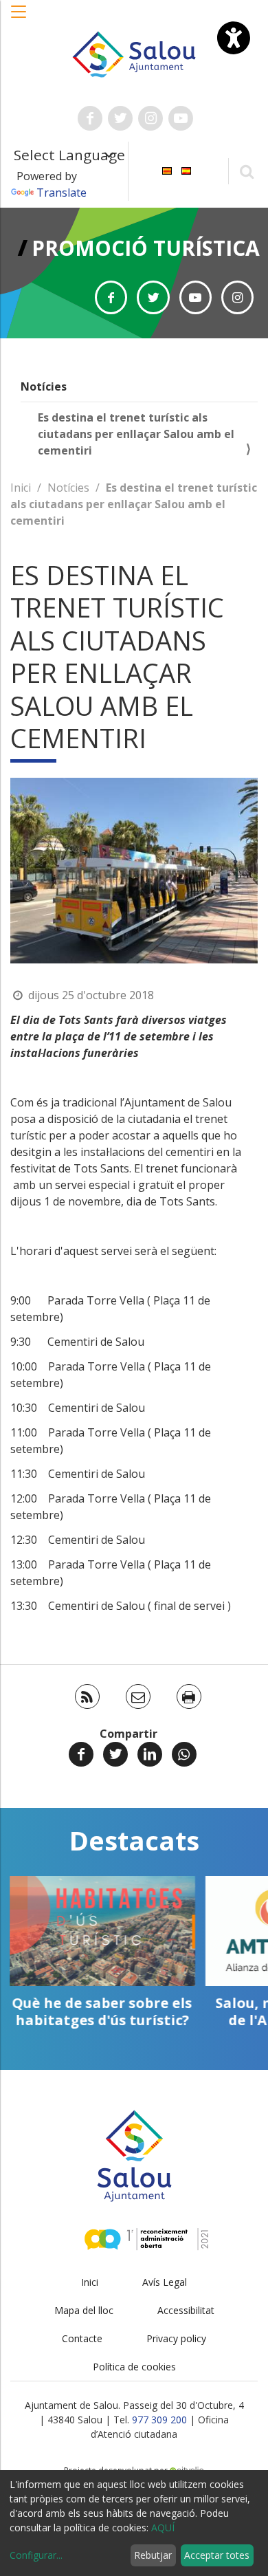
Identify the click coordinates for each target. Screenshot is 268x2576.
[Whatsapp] (184, 1754)
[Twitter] (115, 1754)
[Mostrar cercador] (246, 171)
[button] (19, 19)
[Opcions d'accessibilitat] (234, 38)
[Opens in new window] (111, 297)
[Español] (186, 170)
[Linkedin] (150, 1754)
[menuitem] (167, 170)
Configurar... (36, 2555)
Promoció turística (146, 248)
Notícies (44, 386)
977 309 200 (159, 2420)
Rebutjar (153, 2555)
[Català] (167, 170)
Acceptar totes (217, 2555)
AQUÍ (163, 2528)
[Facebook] (81, 1754)
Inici (21, 488)
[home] (134, 53)
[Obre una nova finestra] (90, 118)
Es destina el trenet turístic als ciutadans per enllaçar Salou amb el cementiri (136, 434)
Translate (62, 193)
